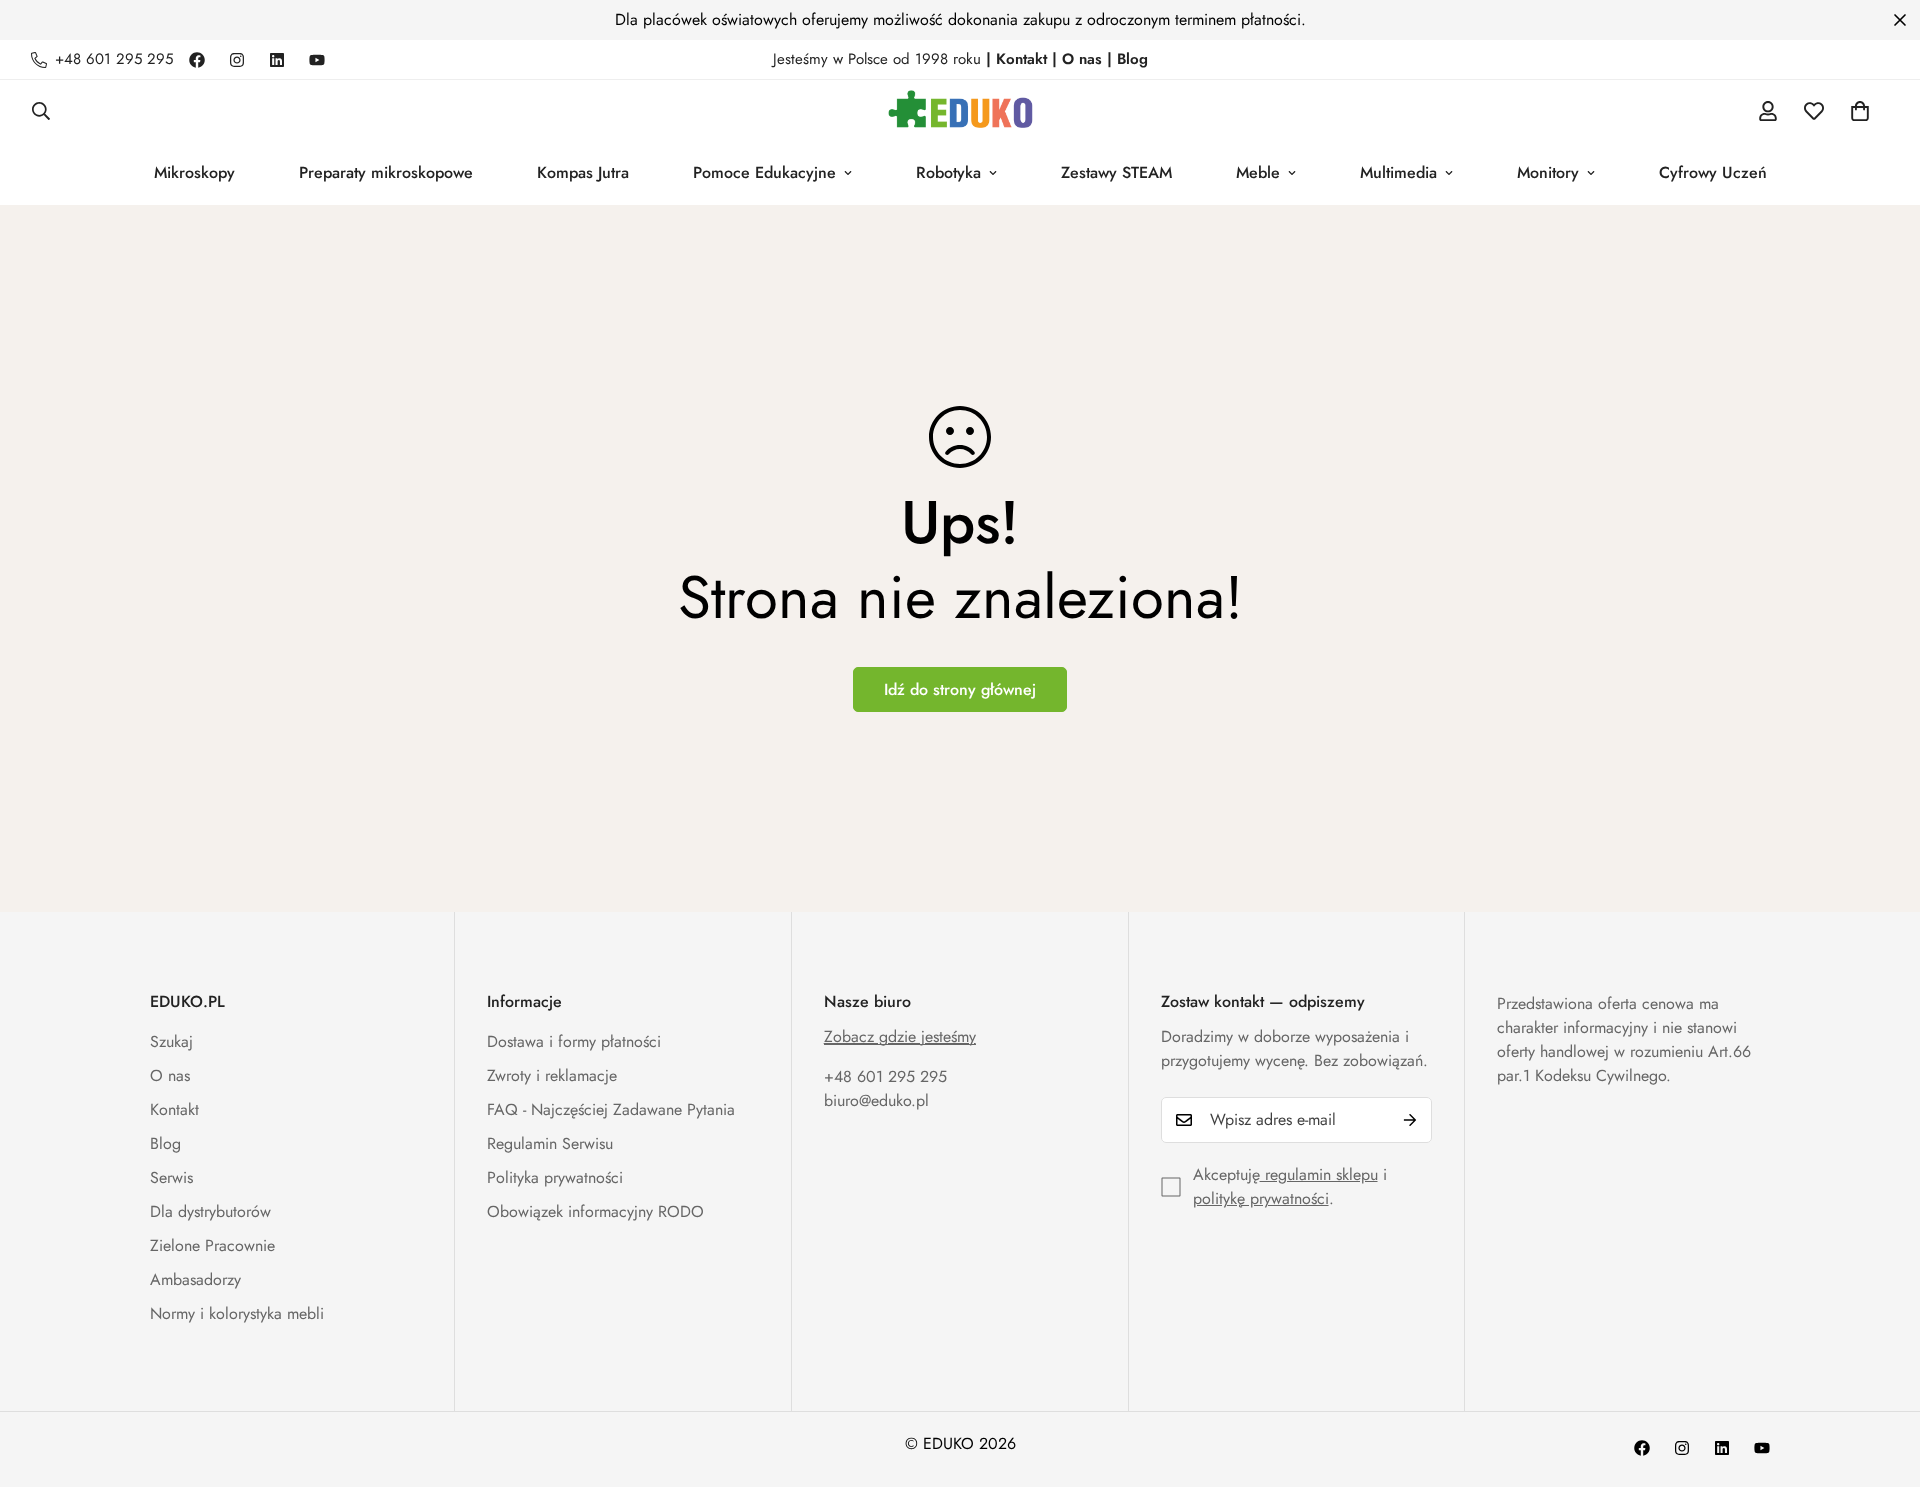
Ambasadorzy (195, 1279)
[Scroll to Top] (1881, 1378)
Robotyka (948, 172)
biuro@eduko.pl (876, 1100)
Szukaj (171, 1041)
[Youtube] (317, 60)
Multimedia (1398, 172)
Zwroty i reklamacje (552, 1075)
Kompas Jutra (583, 172)
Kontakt (174, 1109)
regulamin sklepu (1319, 1174)
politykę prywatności (1261, 1198)
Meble (1258, 172)
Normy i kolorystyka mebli (237, 1313)
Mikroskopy (194, 172)
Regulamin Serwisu (550, 1143)
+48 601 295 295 (885, 1076)
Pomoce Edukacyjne (764, 172)
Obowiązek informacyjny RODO (595, 1211)
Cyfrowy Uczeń (1713, 172)
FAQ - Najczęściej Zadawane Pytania (611, 1109)
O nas (170, 1075)
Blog (165, 1143)
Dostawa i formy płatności (574, 1041)
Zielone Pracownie (212, 1245)
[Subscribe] (1410, 1120)
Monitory (1548, 172)
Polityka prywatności (555, 1177)
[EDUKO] (960, 110)
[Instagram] (237, 60)
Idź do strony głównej (960, 689)
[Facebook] (197, 60)
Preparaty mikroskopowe (386, 172)
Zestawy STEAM (1116, 172)
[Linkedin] (277, 60)
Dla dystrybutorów (210, 1211)
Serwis (171, 1177)
